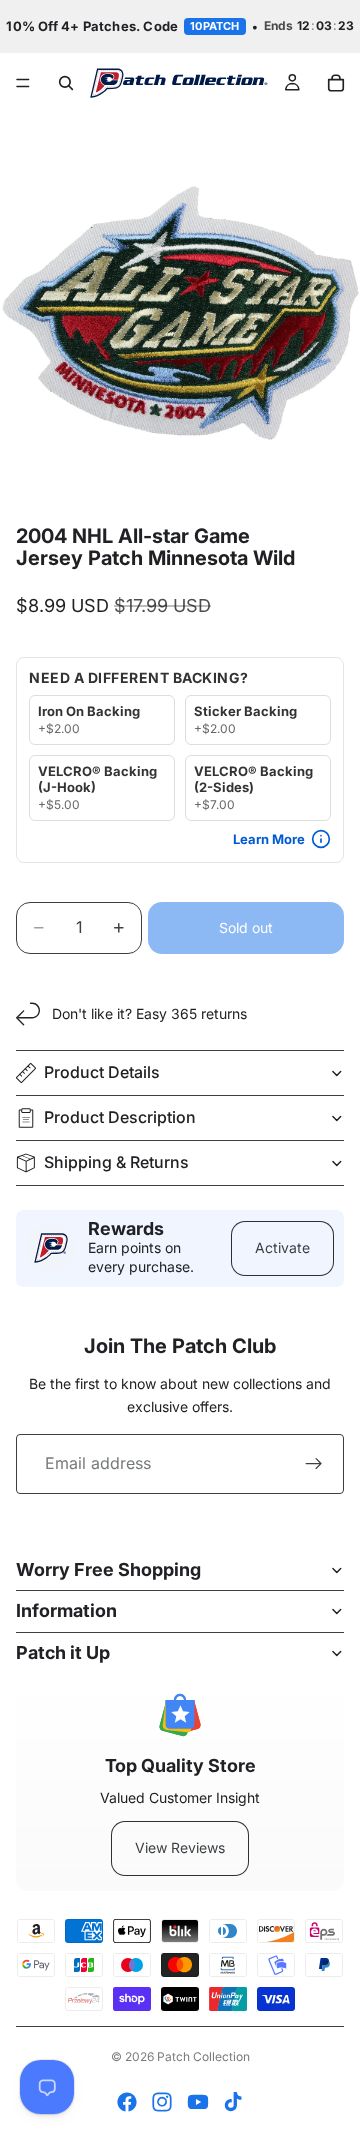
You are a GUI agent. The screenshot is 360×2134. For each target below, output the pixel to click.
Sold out (246, 927)
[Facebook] (127, 2102)
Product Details (102, 1072)
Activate (282, 1247)
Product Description (120, 1117)
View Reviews (180, 1847)
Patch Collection (203, 2056)
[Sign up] (314, 1464)
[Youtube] (198, 2102)
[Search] (66, 83)
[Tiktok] (233, 2102)
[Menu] (23, 83)
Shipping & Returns (116, 1162)
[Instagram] (162, 2102)
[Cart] (336, 83)
